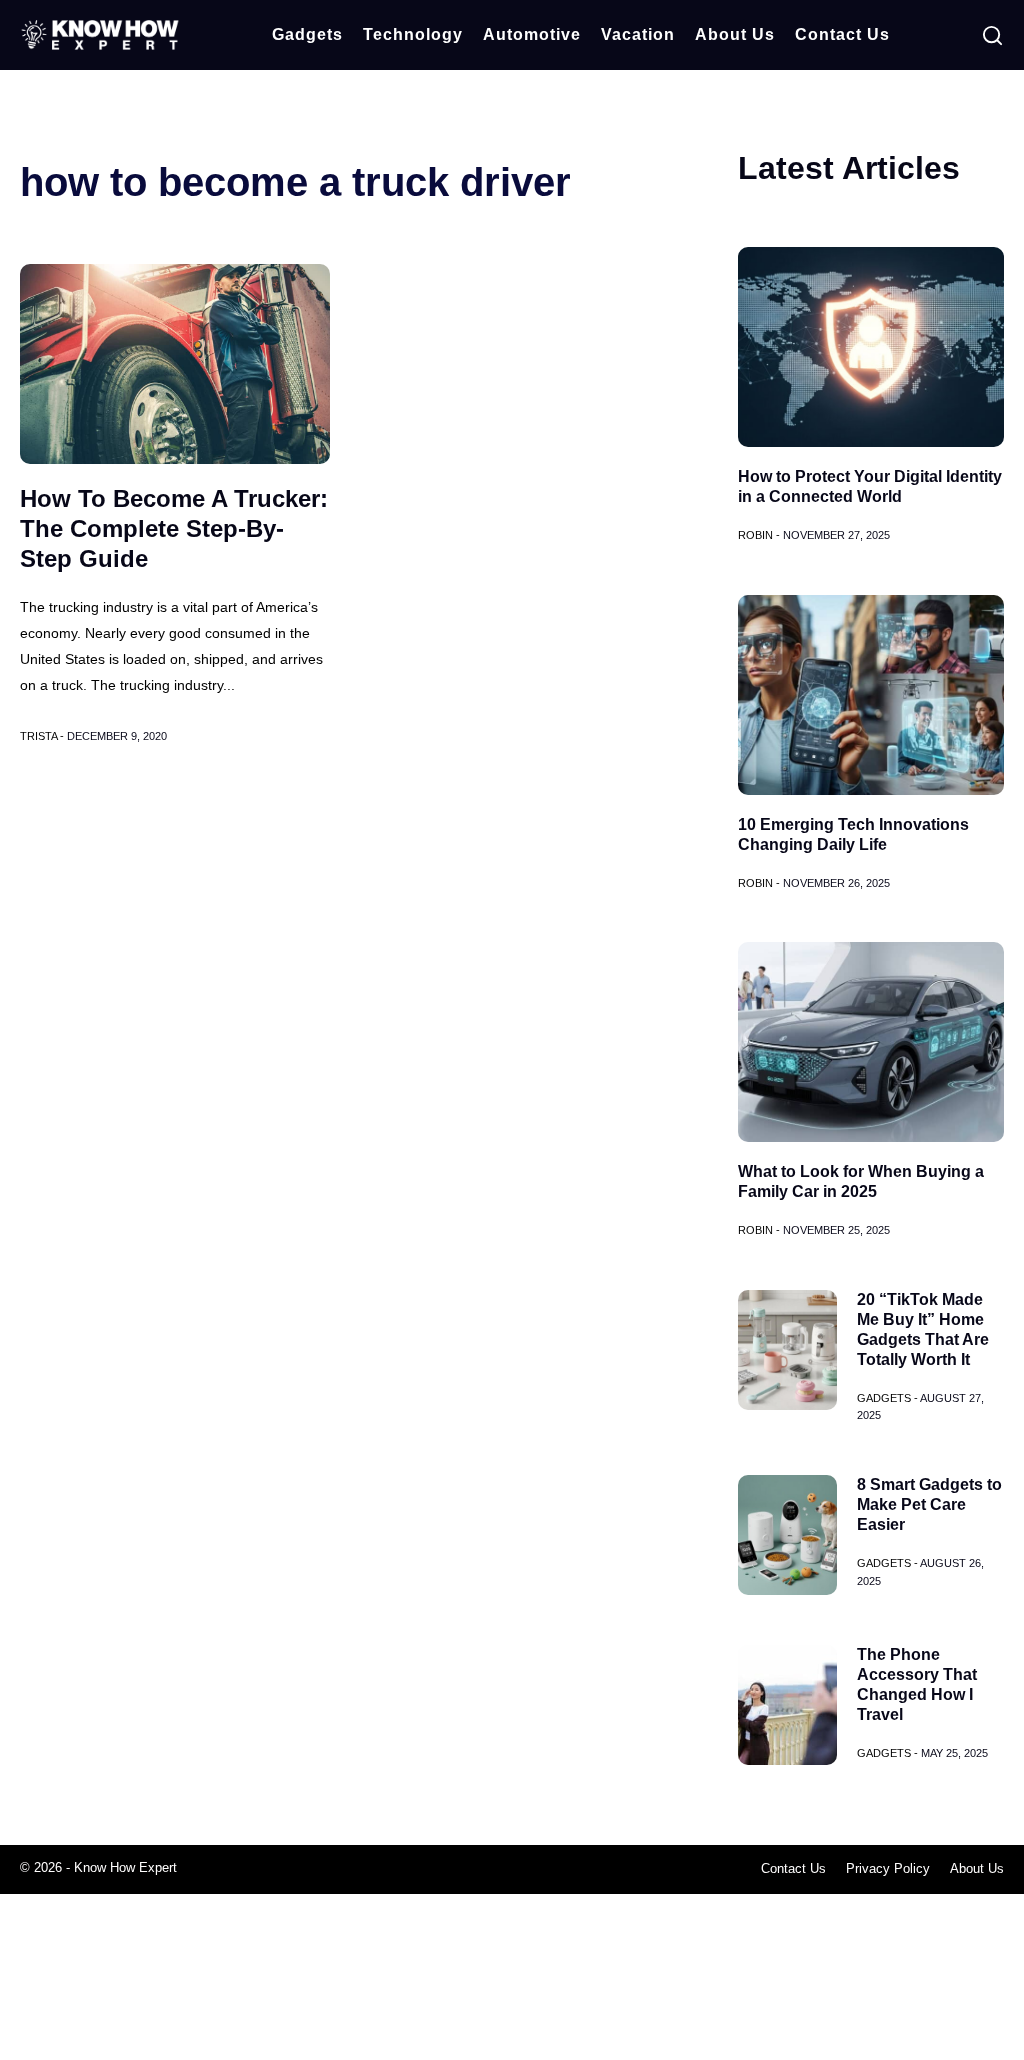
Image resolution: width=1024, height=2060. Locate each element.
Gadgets (307, 34)
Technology (413, 34)
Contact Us (842, 34)
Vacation (638, 34)
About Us (735, 34)
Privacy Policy (888, 1868)
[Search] (992, 35)
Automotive (532, 34)
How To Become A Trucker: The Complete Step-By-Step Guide (174, 528)
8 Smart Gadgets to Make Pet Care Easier (929, 1504)
